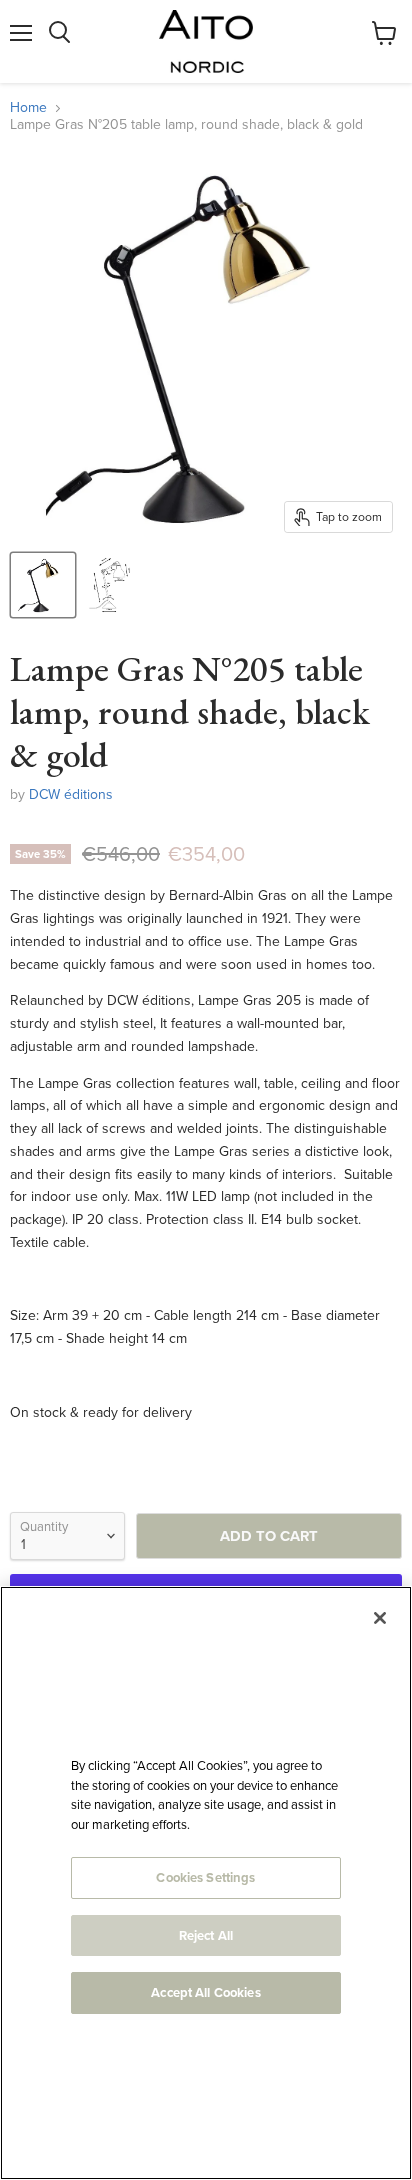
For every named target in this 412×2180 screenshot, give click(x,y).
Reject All (206, 1935)
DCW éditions (71, 794)
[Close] (380, 1618)
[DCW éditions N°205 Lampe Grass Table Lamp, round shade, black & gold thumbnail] (43, 585)
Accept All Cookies (205, 1992)
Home (28, 108)
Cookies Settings (205, 1877)
